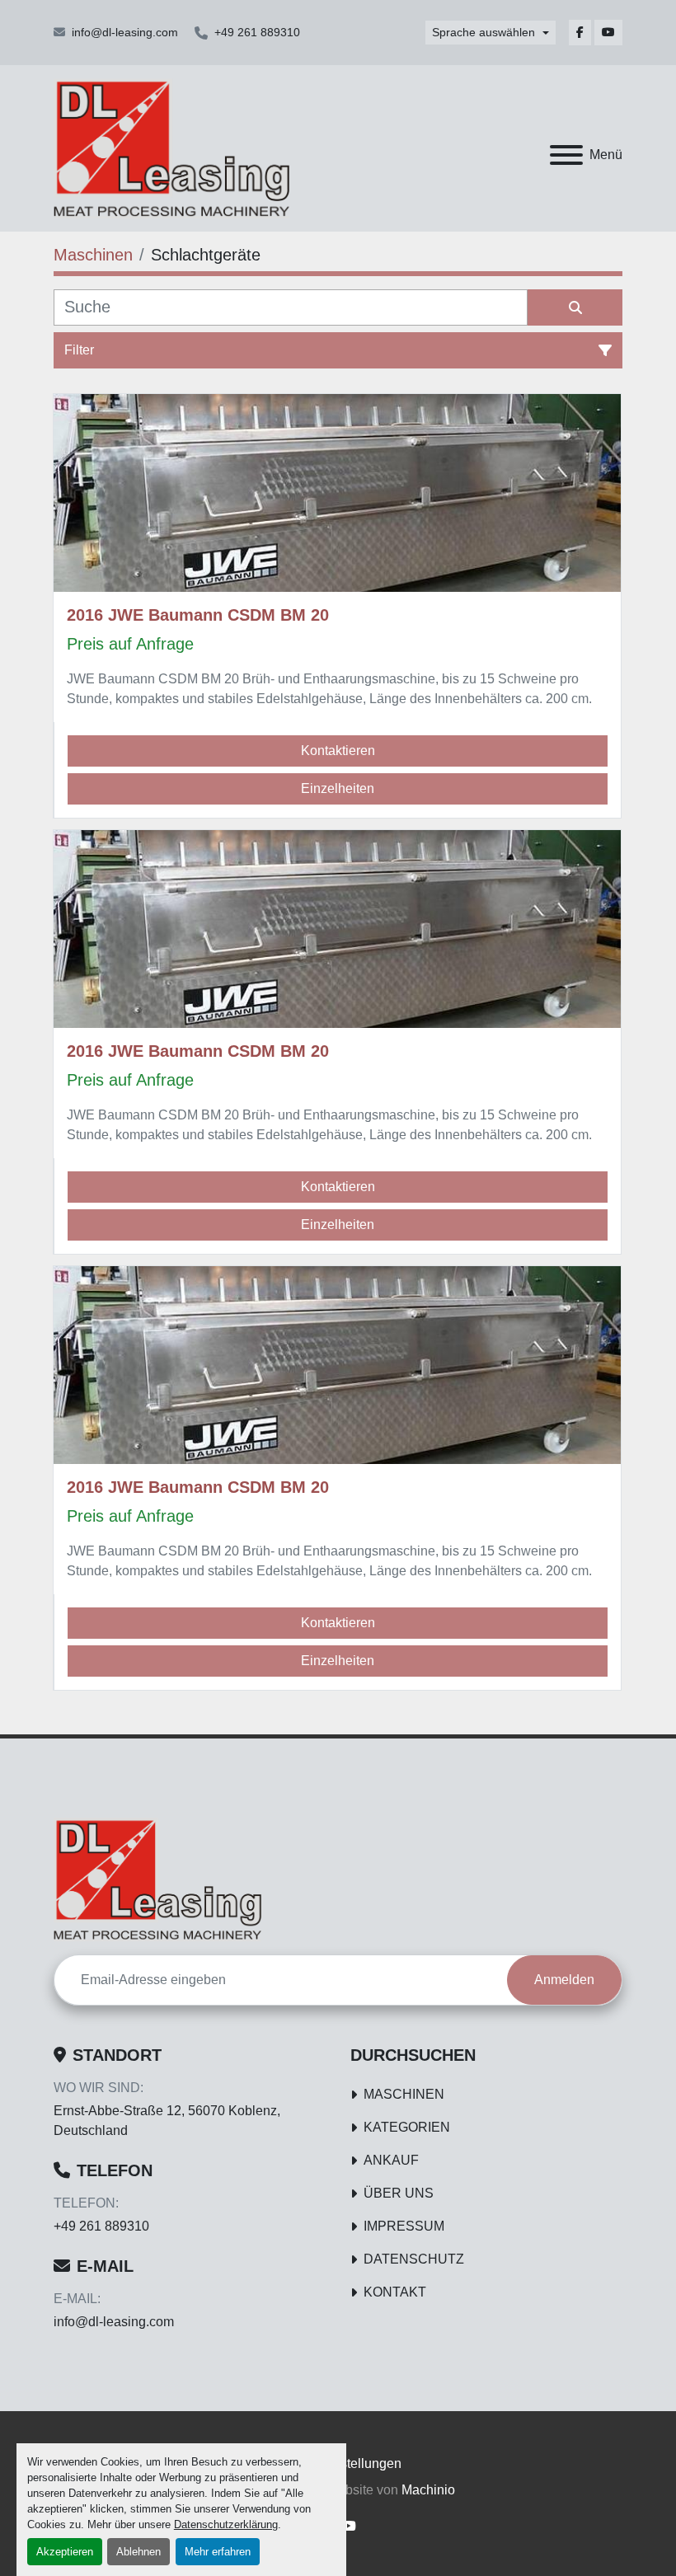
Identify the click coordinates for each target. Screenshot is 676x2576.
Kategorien (407, 2127)
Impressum (404, 2226)
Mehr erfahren (218, 2552)
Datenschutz (414, 2259)
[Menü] (566, 155)
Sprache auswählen (484, 32)
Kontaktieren (338, 751)
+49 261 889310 (257, 32)
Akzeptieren (65, 2552)
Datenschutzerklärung (226, 2524)
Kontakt (395, 2292)
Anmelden (564, 1980)
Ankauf (391, 2160)
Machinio (428, 2490)
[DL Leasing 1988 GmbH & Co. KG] (157, 1878)
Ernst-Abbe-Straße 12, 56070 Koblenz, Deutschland (167, 2121)
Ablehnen (138, 2552)
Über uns (399, 2193)
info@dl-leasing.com (125, 32)
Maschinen (404, 2094)
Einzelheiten (338, 788)
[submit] (575, 307)
